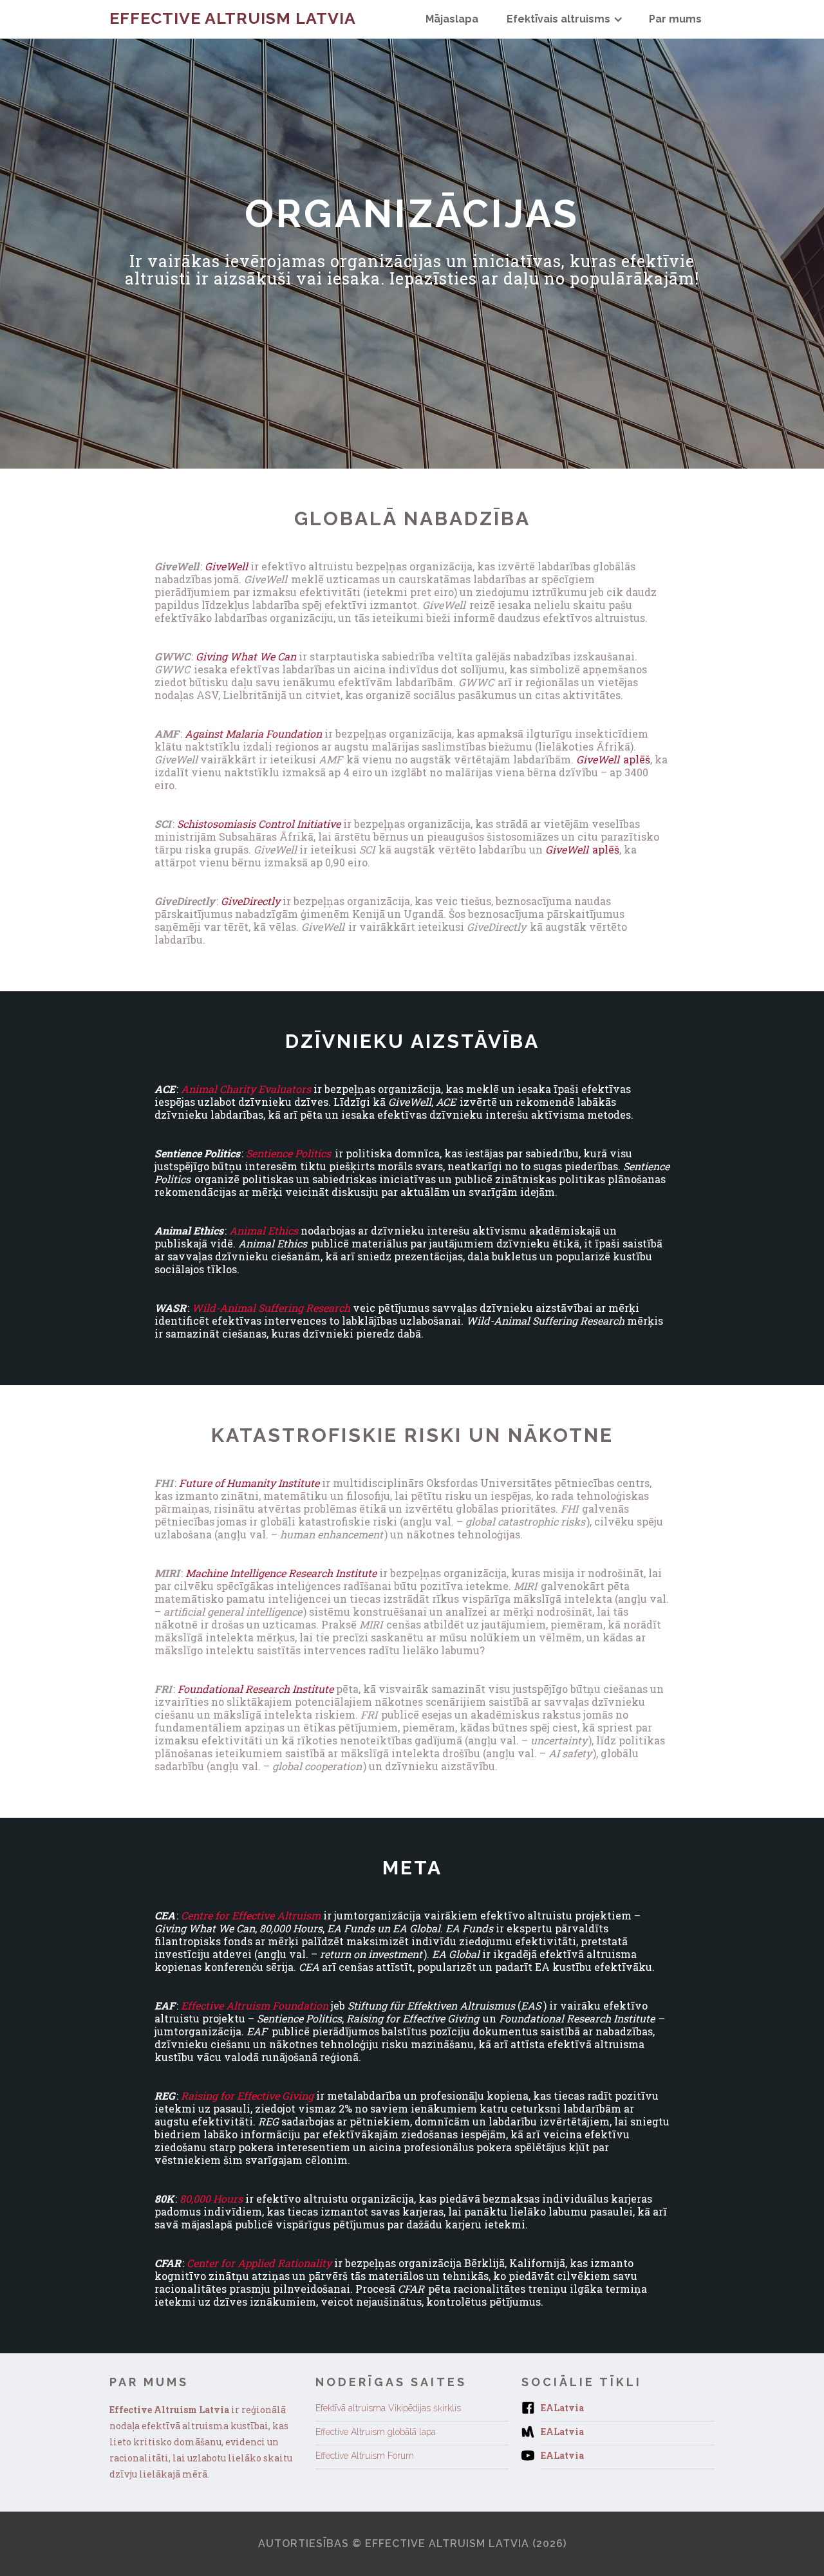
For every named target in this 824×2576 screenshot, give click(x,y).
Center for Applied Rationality (259, 2263)
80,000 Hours (211, 2198)
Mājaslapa (452, 19)
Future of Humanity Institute (249, 1483)
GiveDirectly (250, 901)
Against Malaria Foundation (253, 733)
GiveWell (226, 566)
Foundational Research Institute (256, 1689)
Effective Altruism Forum (365, 2456)
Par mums (675, 19)
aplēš (613, 759)
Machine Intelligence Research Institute (281, 1573)
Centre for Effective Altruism (251, 1915)
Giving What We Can (246, 656)
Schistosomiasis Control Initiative (259, 824)
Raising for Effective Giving (247, 2095)
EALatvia (562, 2408)
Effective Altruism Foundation (255, 2005)
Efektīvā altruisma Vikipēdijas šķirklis (388, 2408)
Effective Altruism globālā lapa (376, 2432)
